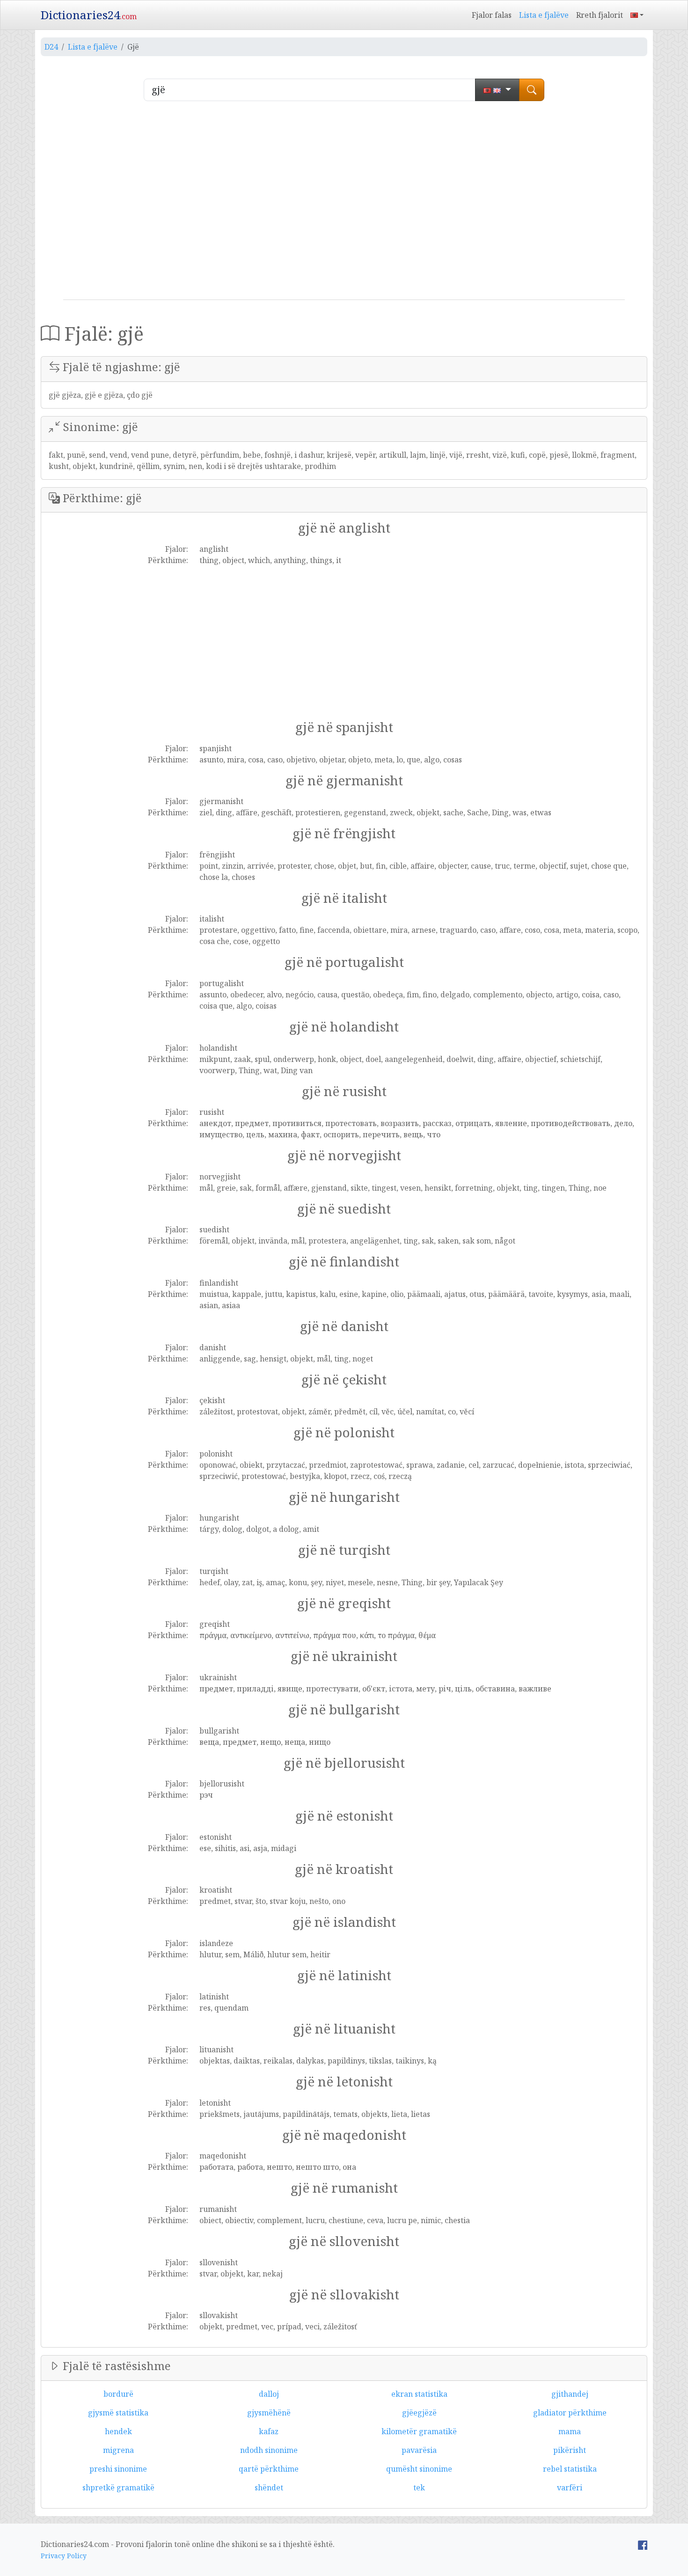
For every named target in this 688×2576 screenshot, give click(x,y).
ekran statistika (419, 2394)
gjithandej (570, 2394)
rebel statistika (570, 2469)
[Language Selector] (637, 15)
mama (570, 2431)
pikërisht (570, 2450)
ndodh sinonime (269, 2450)
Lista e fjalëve (544, 15)
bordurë (118, 2394)
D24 (51, 47)
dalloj (269, 2394)
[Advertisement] (344, 204)
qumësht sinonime (419, 2469)
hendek (118, 2431)
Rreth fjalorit (600, 15)
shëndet (269, 2488)
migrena (118, 2450)
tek (419, 2488)
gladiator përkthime (570, 2413)
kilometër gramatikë (419, 2431)
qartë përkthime (269, 2469)
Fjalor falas (492, 15)
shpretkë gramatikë (118, 2488)
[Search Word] (532, 90)
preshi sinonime (118, 2469)
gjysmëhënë (269, 2413)
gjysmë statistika (118, 2413)
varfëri (570, 2488)
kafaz (269, 2431)
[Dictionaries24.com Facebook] (643, 2544)
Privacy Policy (64, 2556)
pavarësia (419, 2450)
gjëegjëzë (419, 2413)
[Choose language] (497, 90)
